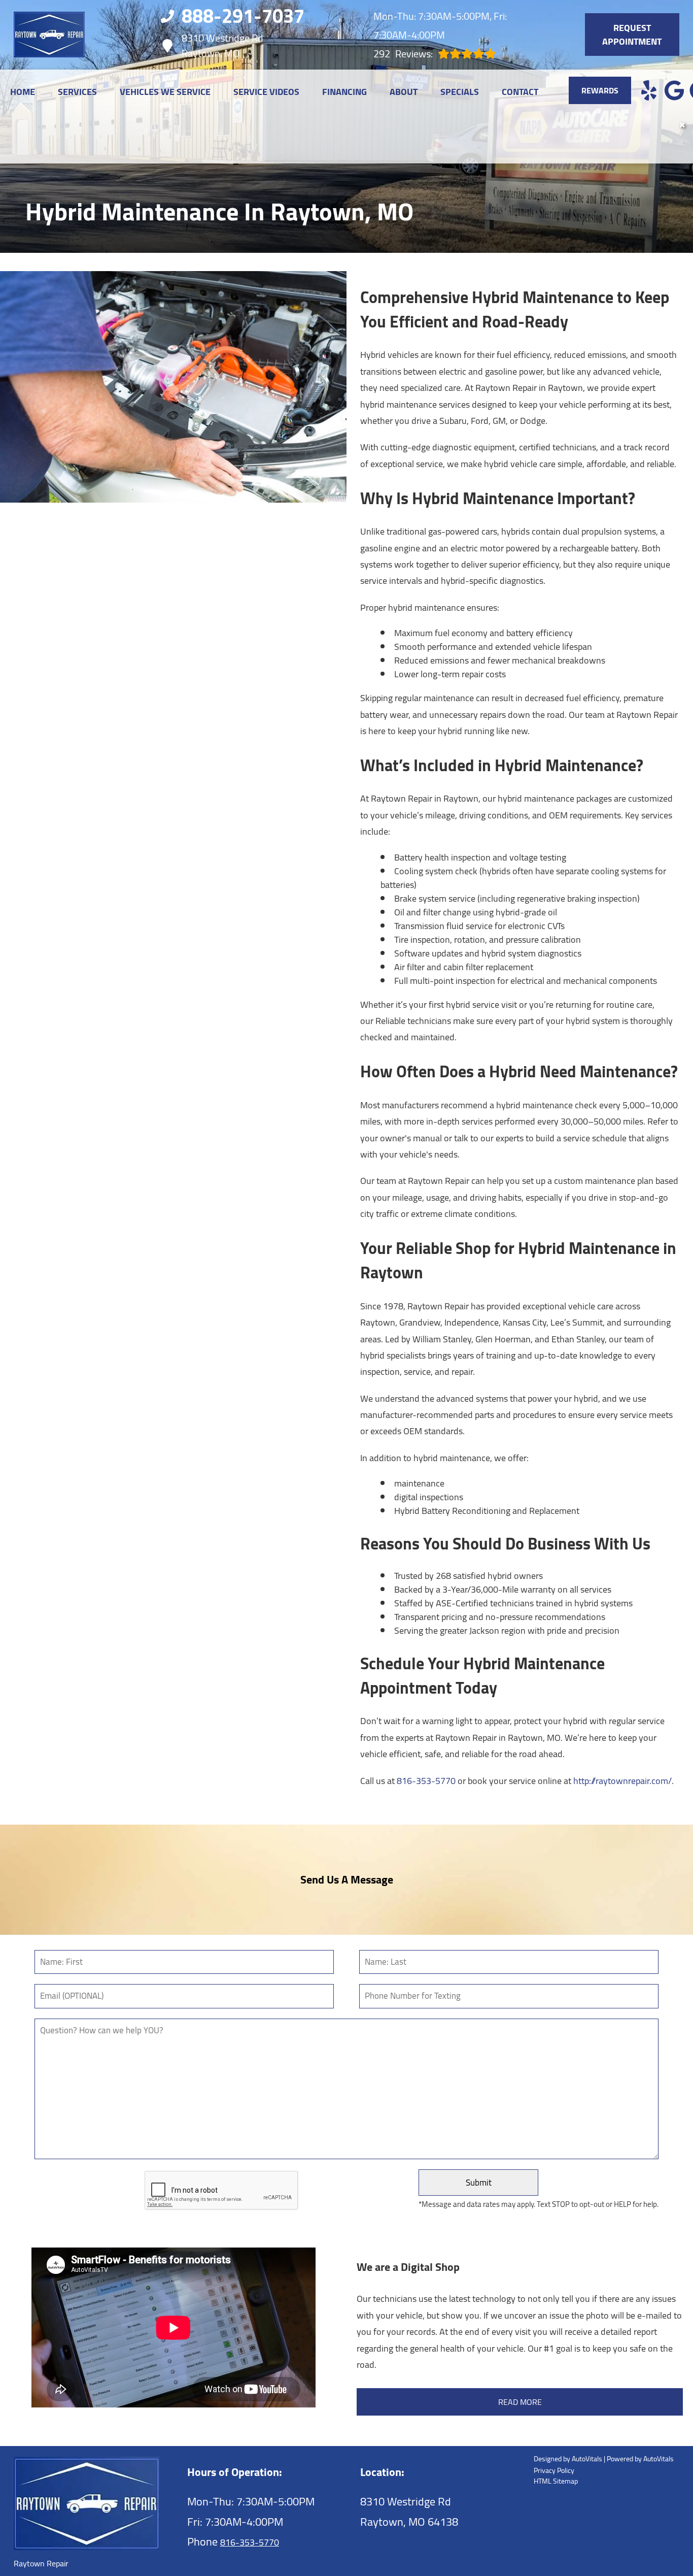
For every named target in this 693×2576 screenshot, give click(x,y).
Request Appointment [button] (632, 35)
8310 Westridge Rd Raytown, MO (222, 46)
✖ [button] (682, 125)
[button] (649, 90)
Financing (344, 92)
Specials (460, 92)
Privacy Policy (554, 2471)
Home (23, 92)
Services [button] (77, 92)
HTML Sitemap (556, 2481)
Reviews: (403, 54)
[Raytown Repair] (49, 35)
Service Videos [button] (266, 92)
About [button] (404, 92)
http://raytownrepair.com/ (622, 1781)
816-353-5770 (426, 1781)
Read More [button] (520, 2402)
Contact (520, 92)
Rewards (600, 90)
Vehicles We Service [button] (165, 92)
